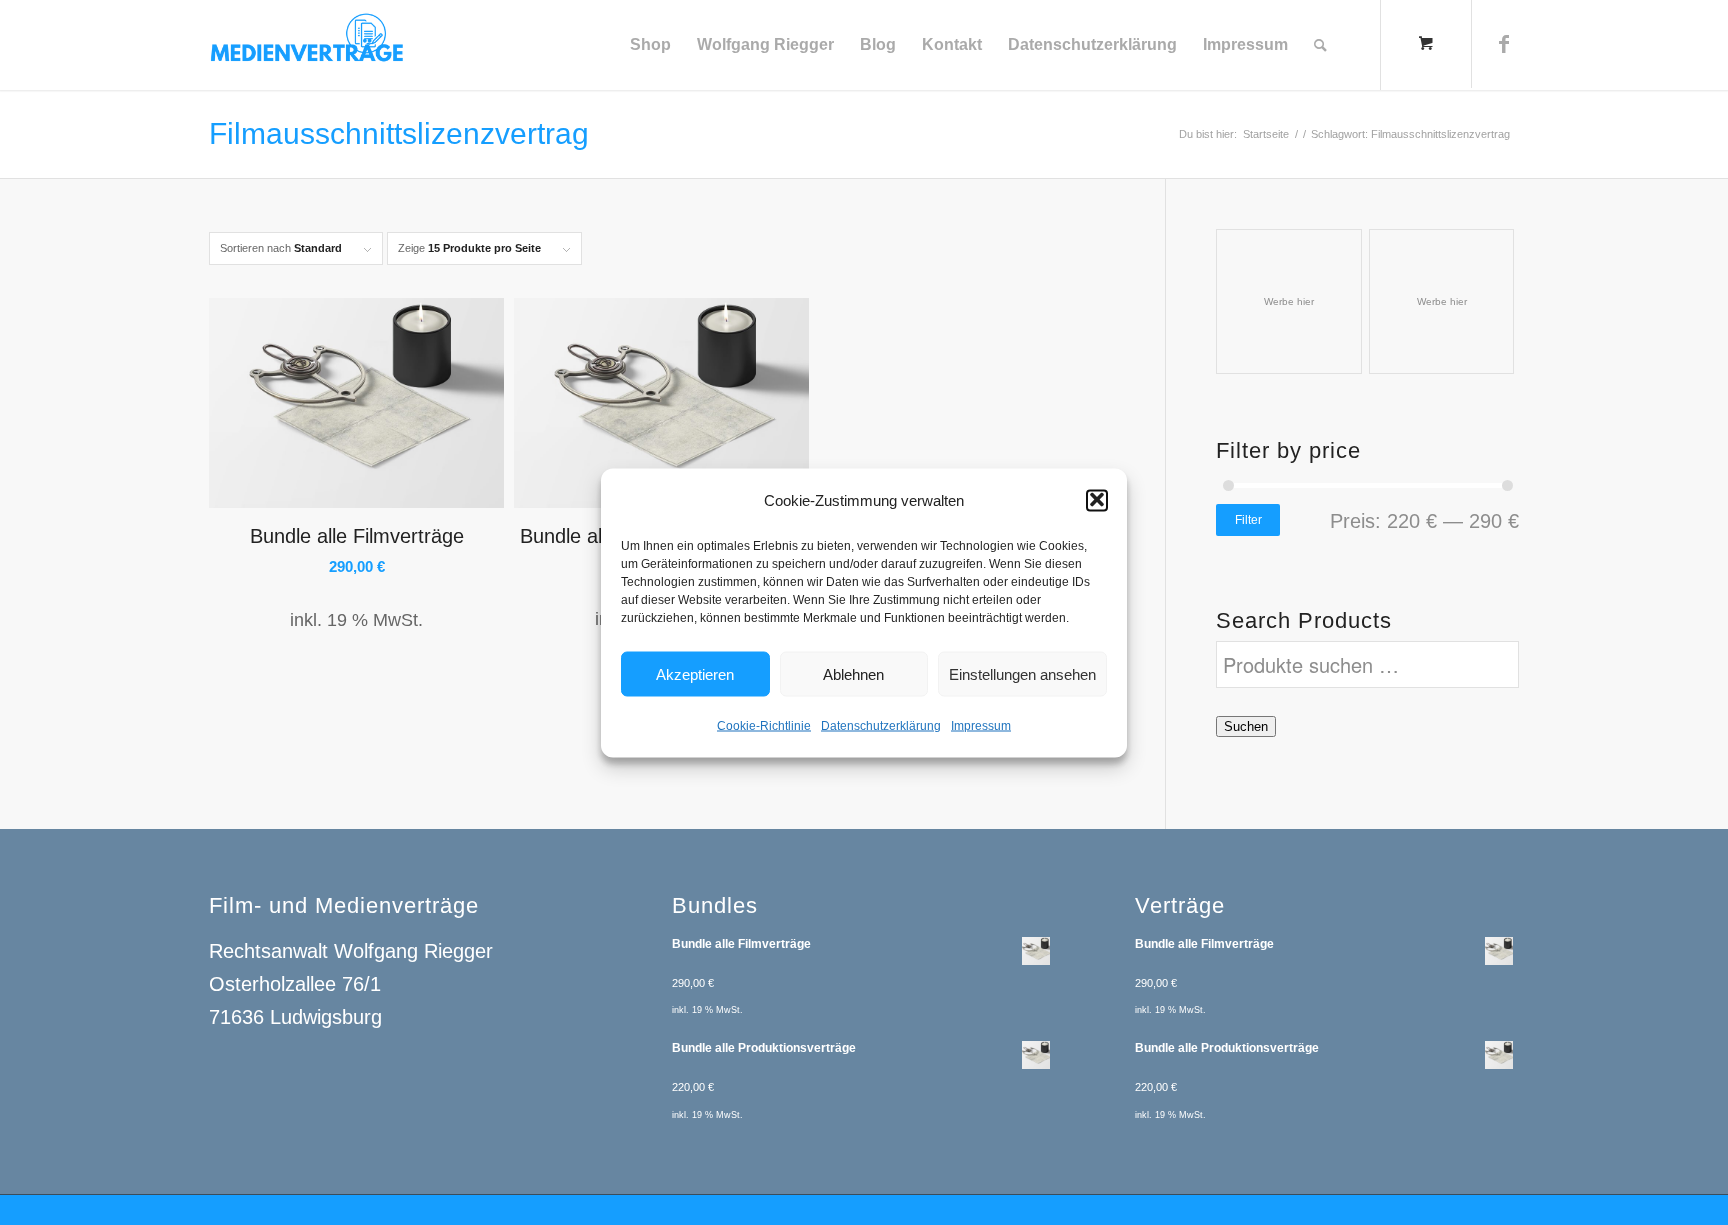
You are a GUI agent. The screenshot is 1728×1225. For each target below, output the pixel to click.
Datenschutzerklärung (881, 725)
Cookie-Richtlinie (764, 725)
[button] (1097, 500)
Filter (1248, 520)
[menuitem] (650, 45)
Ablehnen (853, 673)
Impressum (981, 725)
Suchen (1246, 726)
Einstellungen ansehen (1022, 673)
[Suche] (1320, 45)
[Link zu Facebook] (1504, 44)
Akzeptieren (695, 673)
